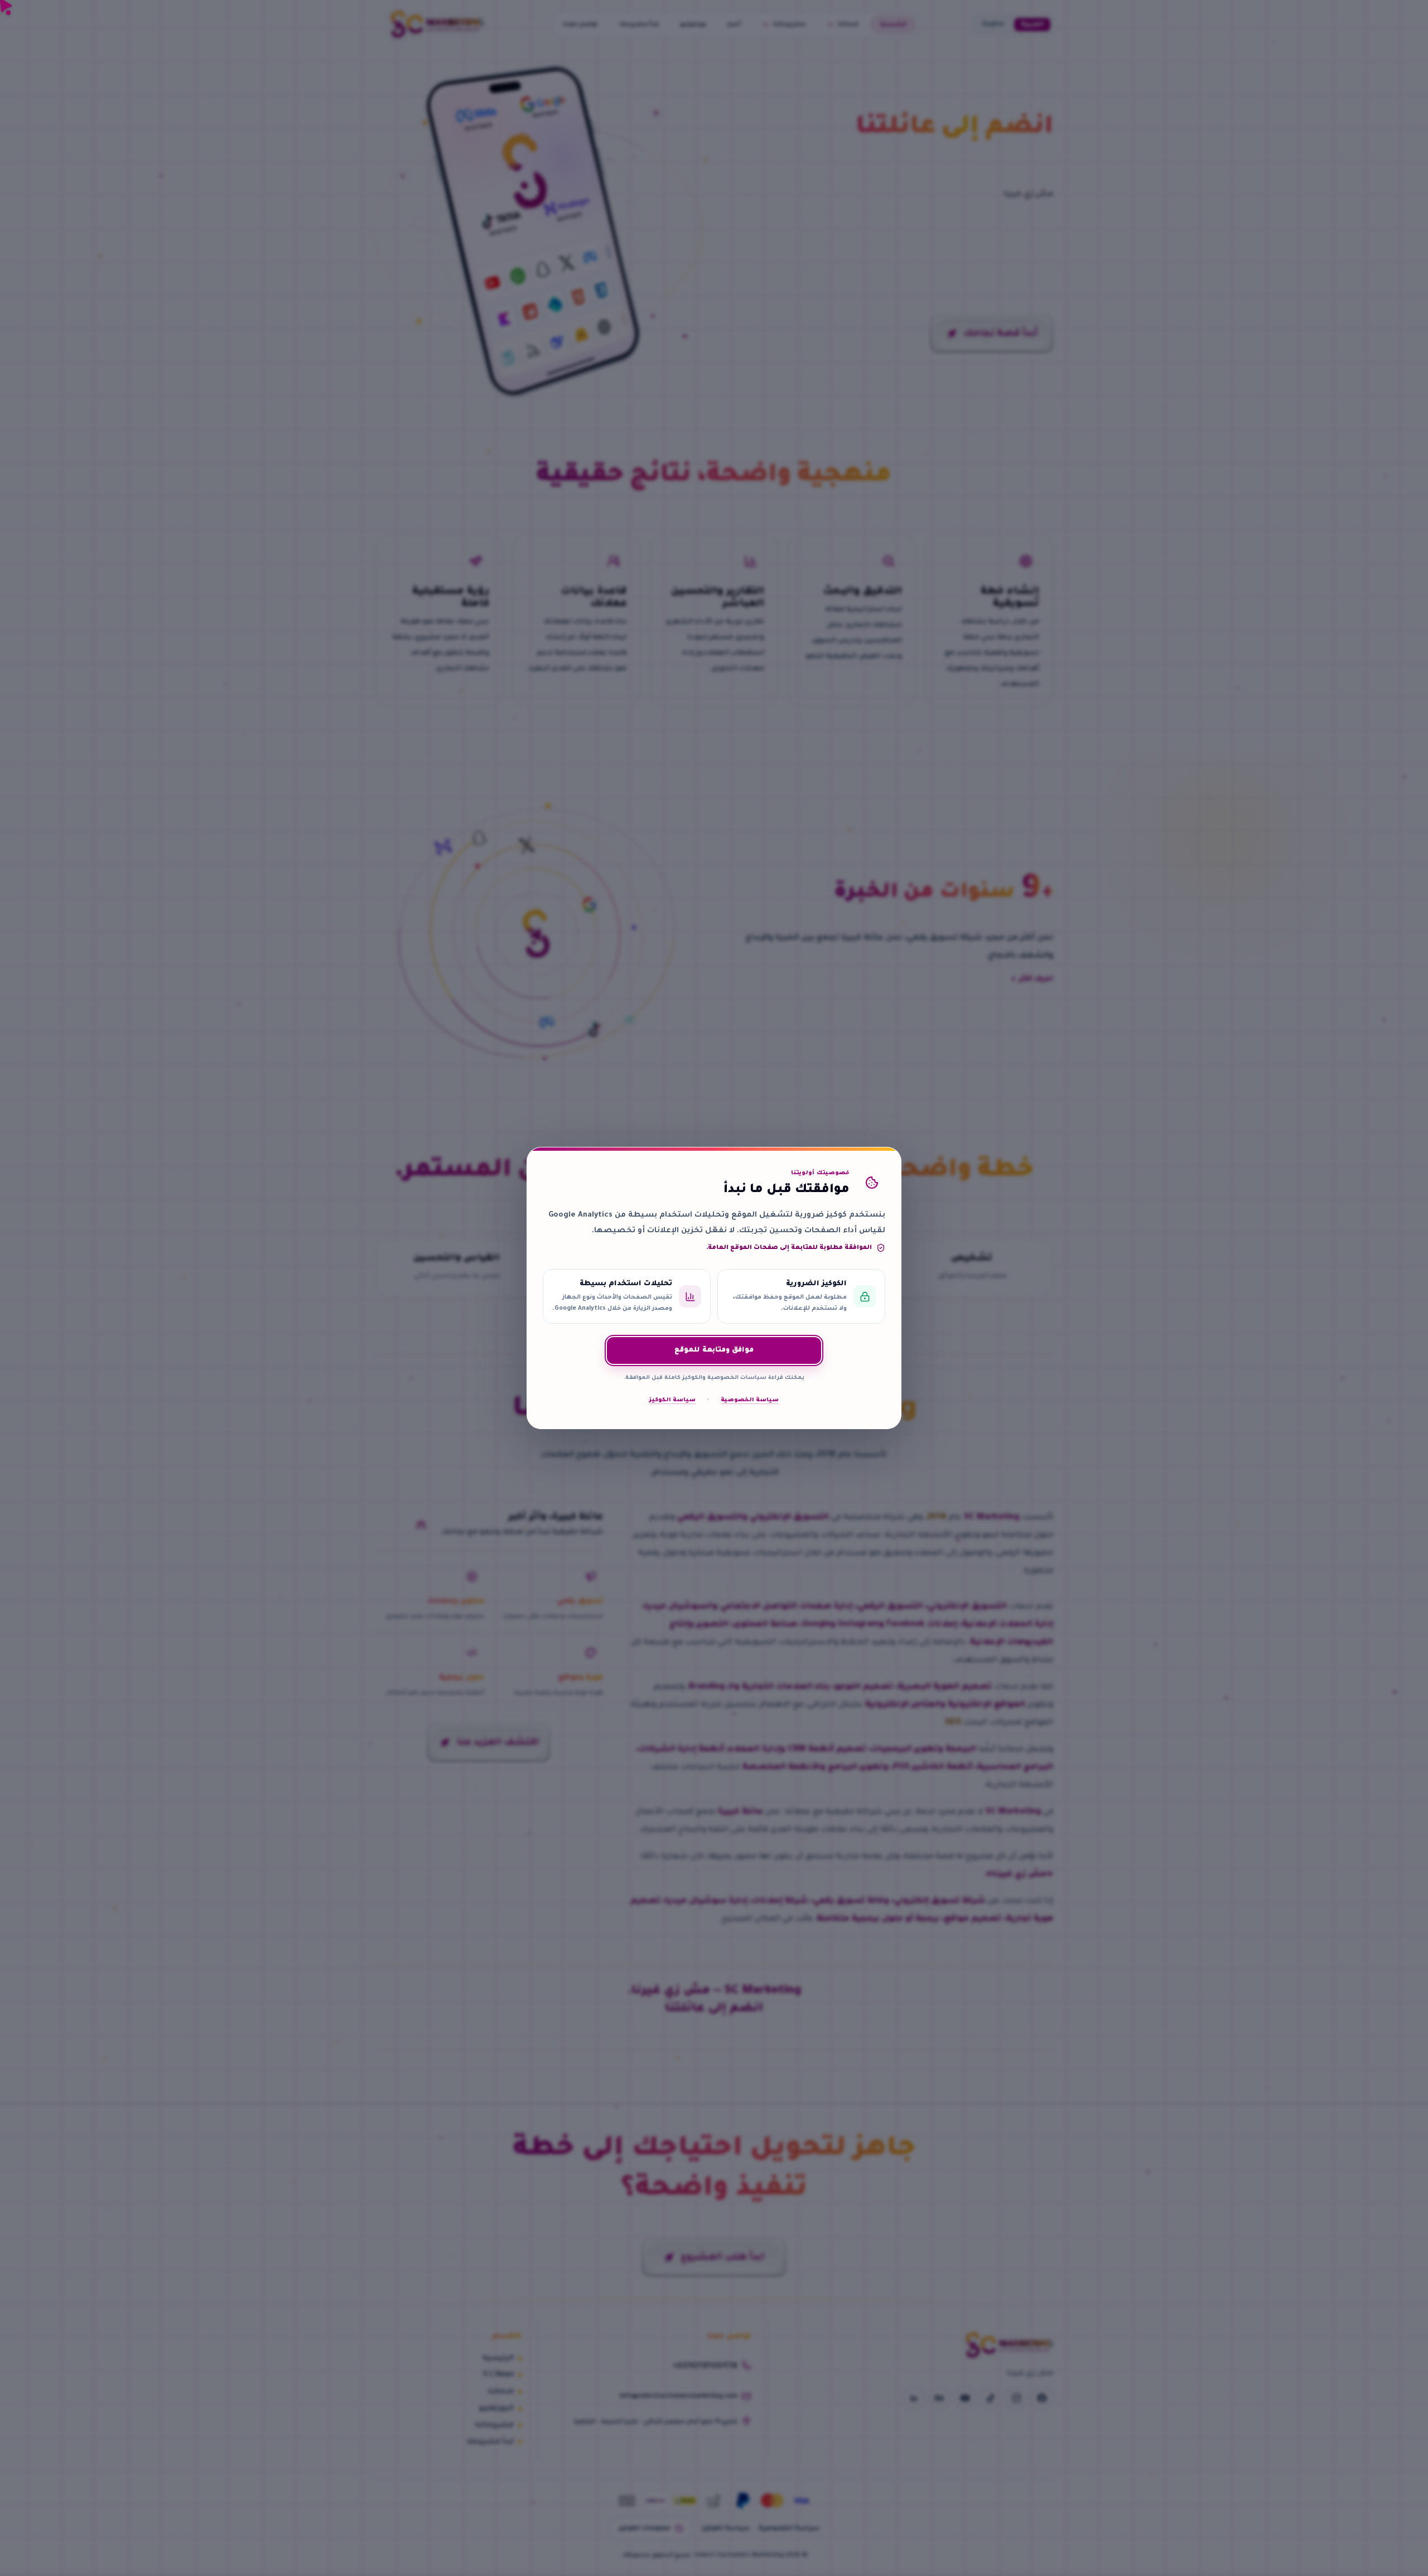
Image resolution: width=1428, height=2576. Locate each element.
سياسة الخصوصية (750, 1400)
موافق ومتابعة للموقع (714, 1350)
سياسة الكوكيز (672, 1400)
